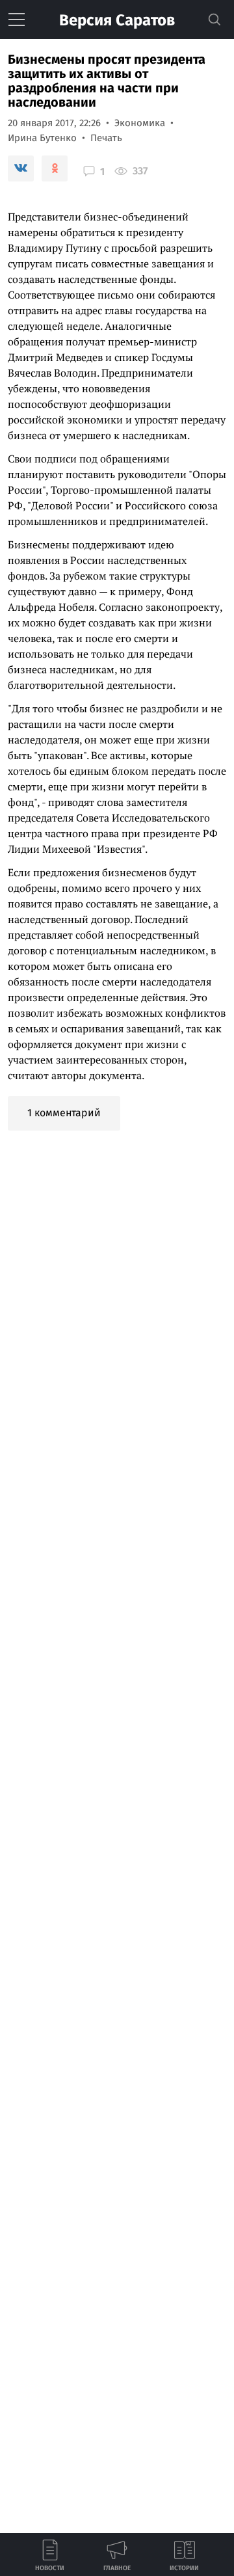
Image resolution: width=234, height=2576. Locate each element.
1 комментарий (64, 1113)
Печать (106, 138)
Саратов (117, 20)
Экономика (140, 123)
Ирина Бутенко (42, 138)
